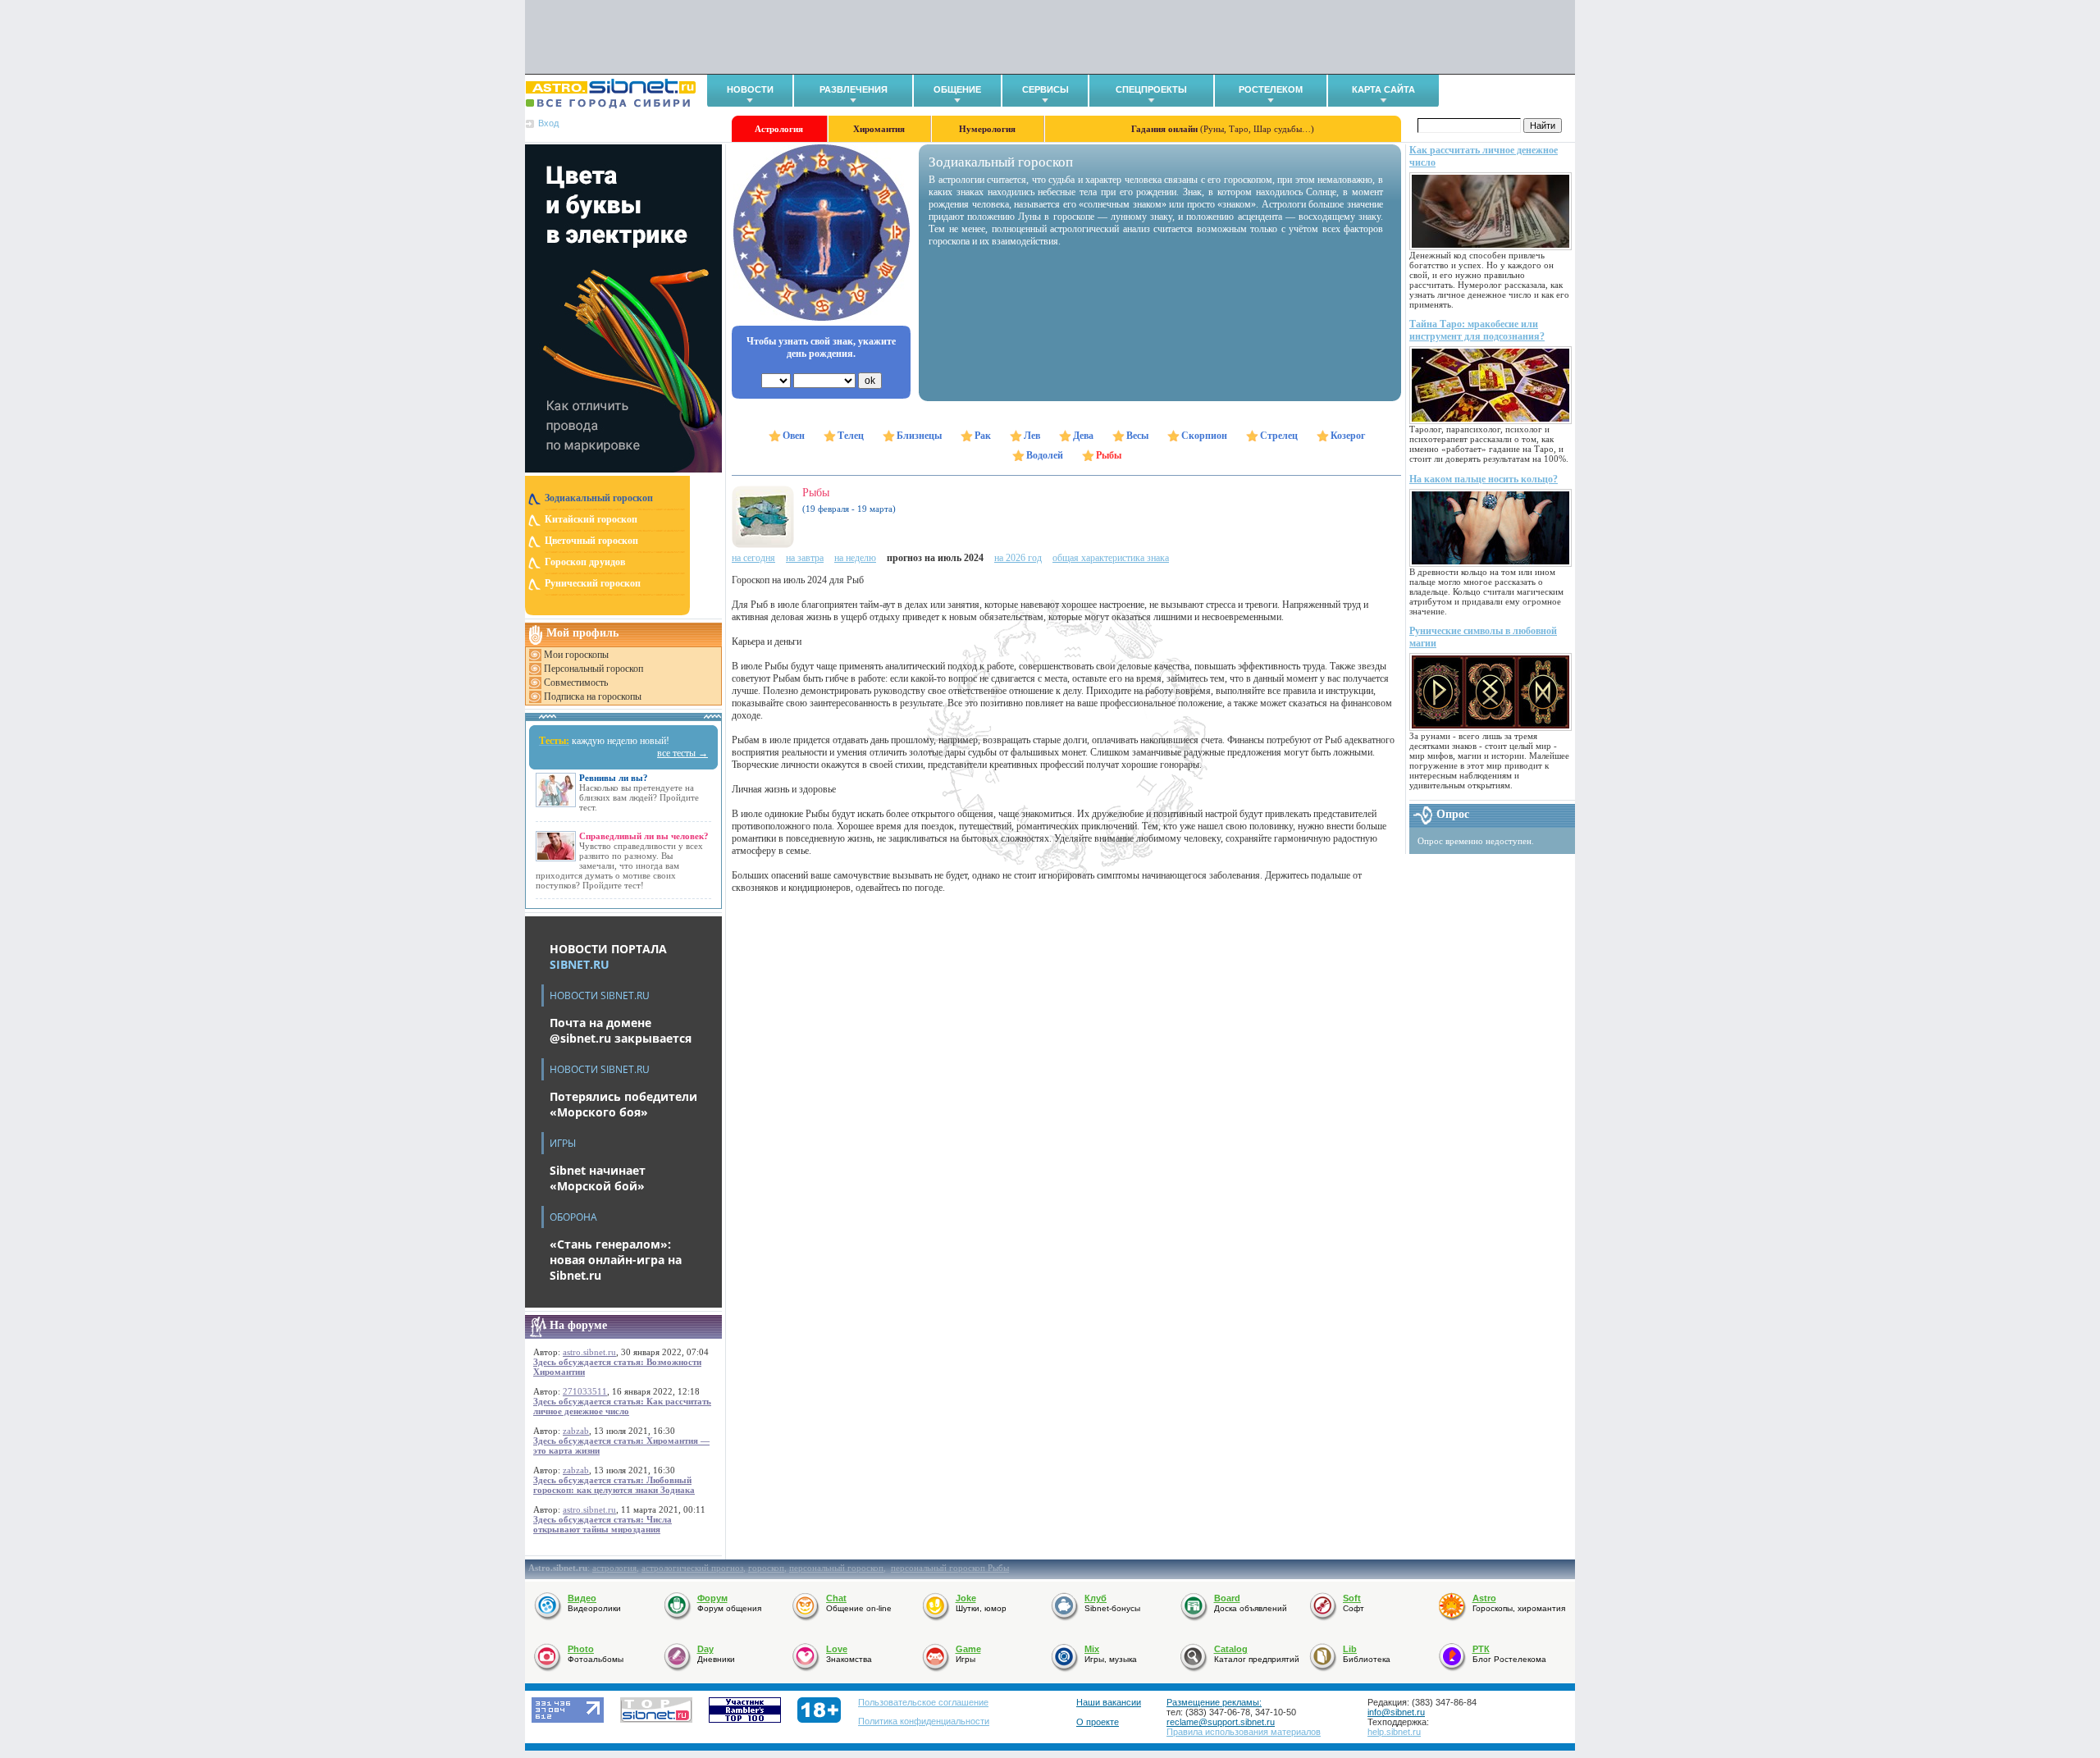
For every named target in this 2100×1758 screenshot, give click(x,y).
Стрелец (1279, 436)
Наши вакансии (1109, 1702)
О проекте (1098, 1722)
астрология (614, 1568)
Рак (983, 436)
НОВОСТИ (750, 89)
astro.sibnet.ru (589, 1352)
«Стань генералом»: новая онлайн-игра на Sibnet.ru (616, 1260)
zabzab (576, 1431)
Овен (794, 436)
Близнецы (919, 436)
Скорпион (1204, 436)
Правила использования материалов (1244, 1732)
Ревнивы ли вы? (614, 778)
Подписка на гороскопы (593, 696)
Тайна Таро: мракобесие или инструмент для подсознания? (1477, 330)
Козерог (1348, 436)
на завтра (805, 558)
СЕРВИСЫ (1045, 89)
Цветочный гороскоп (591, 541)
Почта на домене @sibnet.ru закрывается (621, 1030)
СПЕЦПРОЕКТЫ (1151, 89)
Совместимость (576, 683)
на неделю (855, 558)
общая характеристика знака (1111, 558)
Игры (563, 1143)
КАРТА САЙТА (1383, 89)
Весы (1137, 436)
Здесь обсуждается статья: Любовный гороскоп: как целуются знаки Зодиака (614, 1485)
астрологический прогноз (692, 1568)
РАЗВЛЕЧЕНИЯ (854, 89)
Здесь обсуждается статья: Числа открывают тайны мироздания (603, 1524)
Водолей (1045, 455)
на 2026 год (1018, 558)
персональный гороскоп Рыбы (950, 1568)
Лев (1032, 436)
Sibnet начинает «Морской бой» (598, 1178)
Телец (851, 436)
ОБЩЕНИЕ (957, 89)
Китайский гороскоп (591, 519)
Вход (548, 123)
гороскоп (766, 1568)
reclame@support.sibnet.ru (1221, 1722)
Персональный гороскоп (593, 669)
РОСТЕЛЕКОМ (1271, 89)
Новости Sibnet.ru (600, 995)
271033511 (585, 1391)
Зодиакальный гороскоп (599, 498)
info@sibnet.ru (1396, 1712)
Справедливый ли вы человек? (644, 836)
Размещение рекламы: (1214, 1702)
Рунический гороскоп (593, 583)
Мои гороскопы (576, 655)
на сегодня (753, 558)
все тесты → (682, 753)
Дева (1083, 436)
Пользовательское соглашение (923, 1702)
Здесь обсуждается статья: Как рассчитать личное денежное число (622, 1406)
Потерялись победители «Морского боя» (623, 1104)
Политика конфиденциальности (924, 1721)
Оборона (573, 1217)
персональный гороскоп (836, 1568)
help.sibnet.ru (1394, 1732)
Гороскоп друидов (585, 562)
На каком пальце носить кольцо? (1484, 479)
